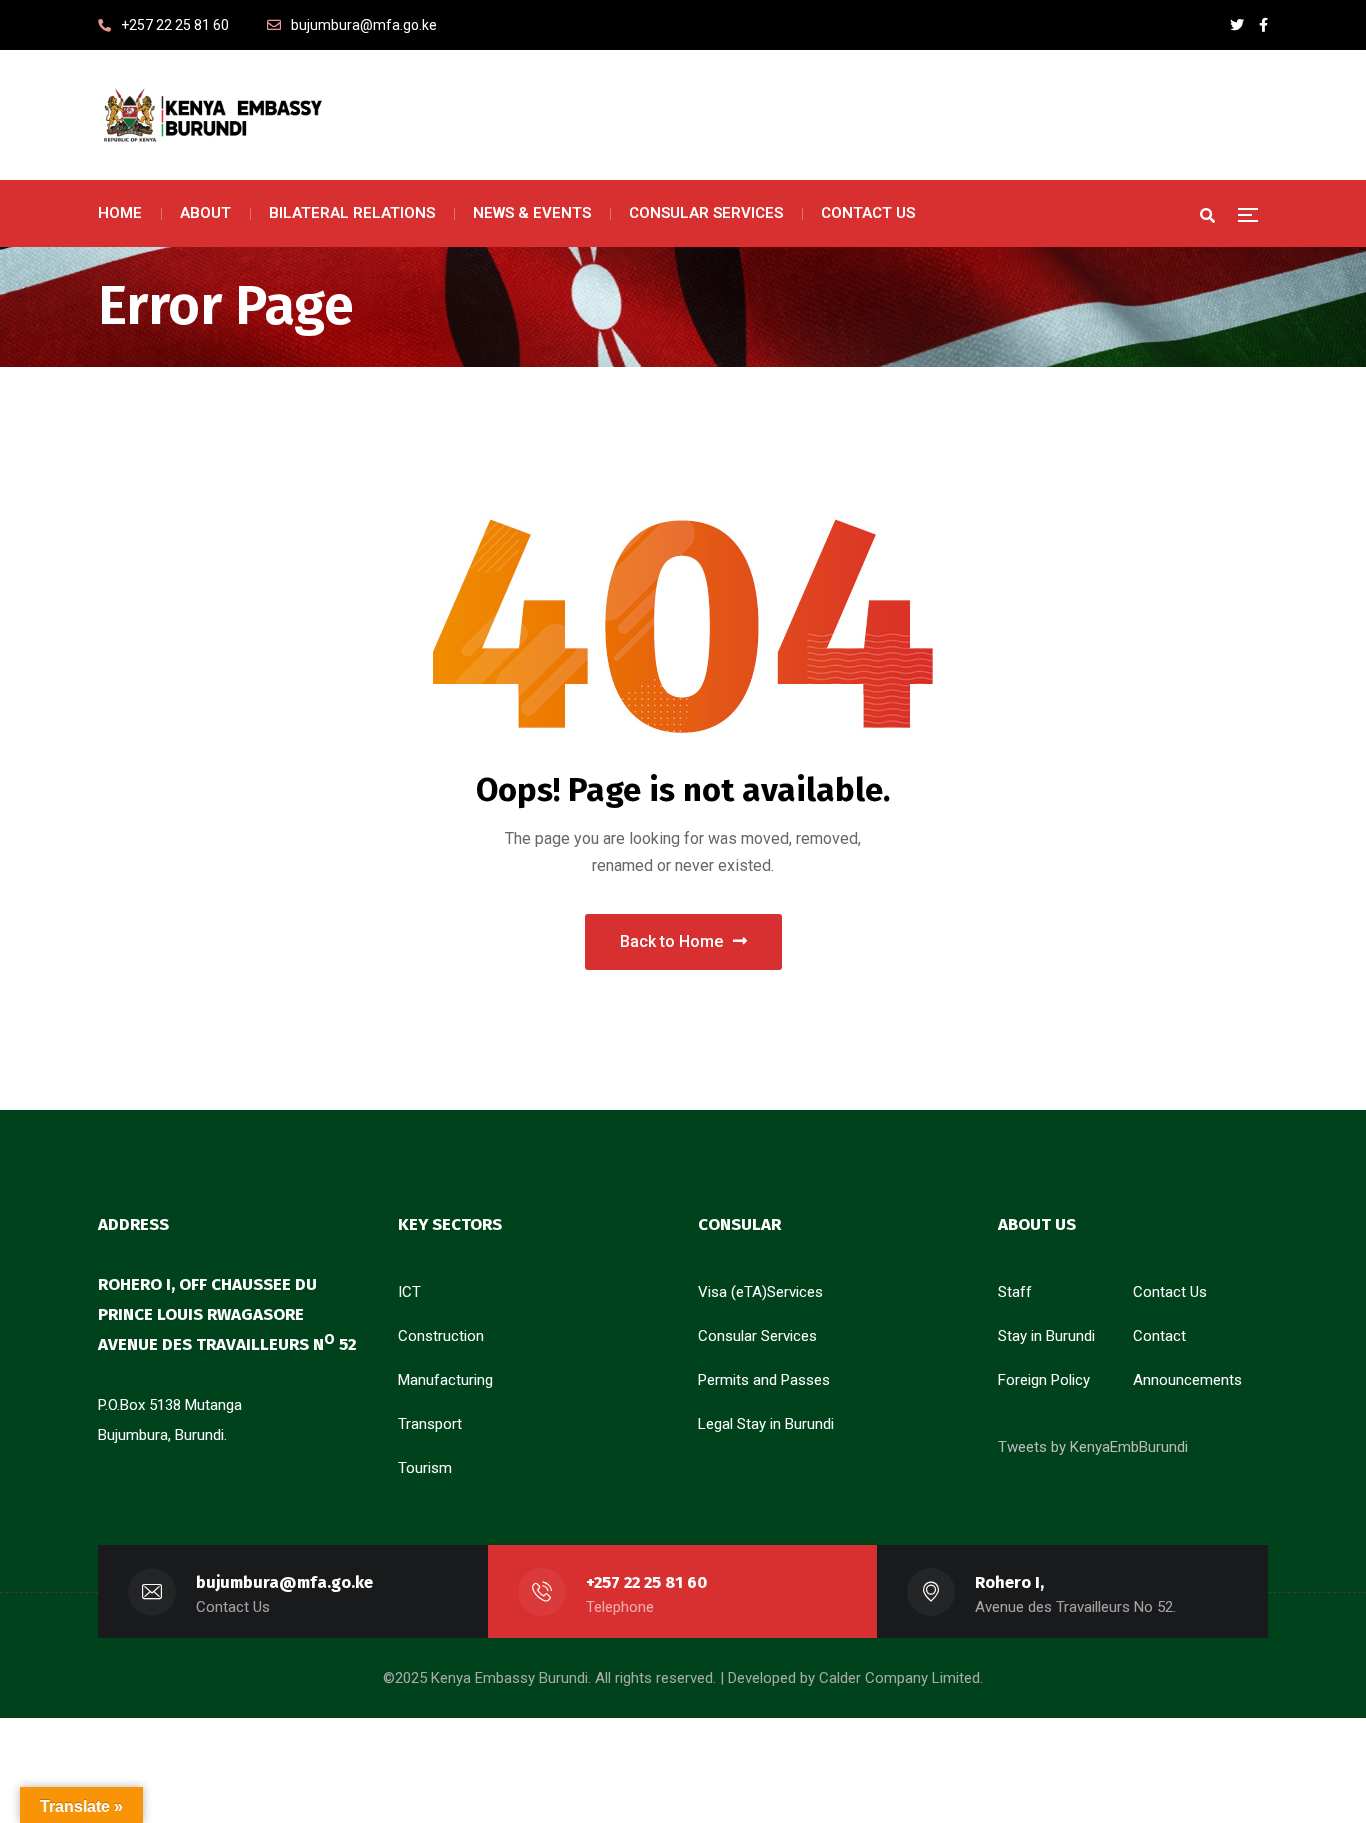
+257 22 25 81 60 (646, 1582)
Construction (441, 1336)
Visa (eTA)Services (760, 1292)
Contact (1159, 1336)
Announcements (1187, 1380)
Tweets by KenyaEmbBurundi (1093, 1447)
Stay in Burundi (1046, 1336)
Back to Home (671, 941)
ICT (409, 1292)
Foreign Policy (1044, 1380)
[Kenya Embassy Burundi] (211, 115)
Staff (1015, 1292)
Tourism (425, 1468)
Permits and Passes (764, 1380)
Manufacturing (445, 1380)
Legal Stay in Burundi (766, 1424)
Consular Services (757, 1336)
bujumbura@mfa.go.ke (284, 1582)
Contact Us (1170, 1292)
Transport (430, 1424)
